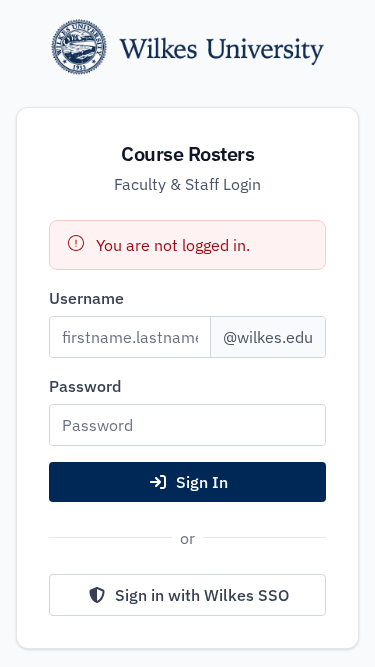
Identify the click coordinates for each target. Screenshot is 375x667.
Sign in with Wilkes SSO (202, 595)
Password (85, 386)
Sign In (202, 482)
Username (86, 298)
